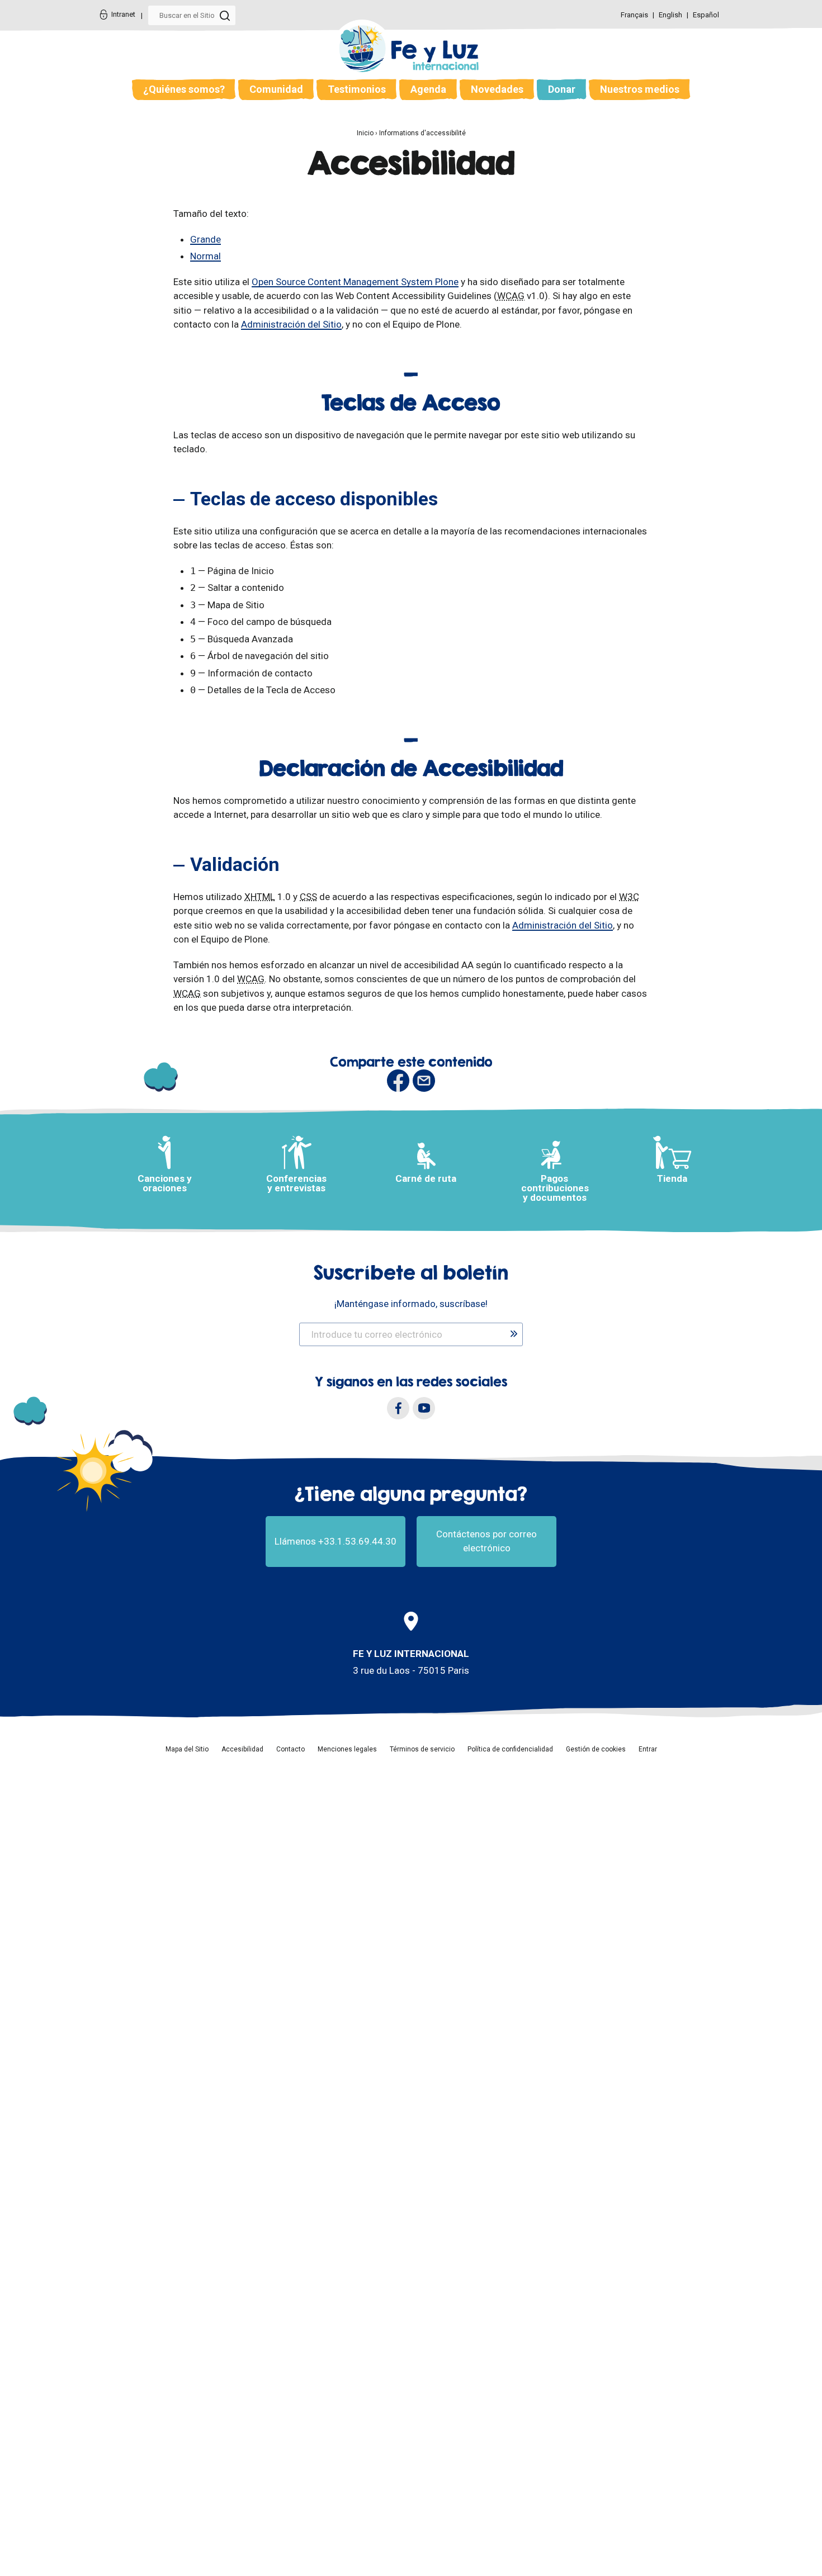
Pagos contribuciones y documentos (555, 1188)
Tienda (672, 1178)
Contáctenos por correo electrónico (486, 1541)
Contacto (290, 1749)
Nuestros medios (640, 89)
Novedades (497, 89)
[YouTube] (424, 1408)
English (671, 15)
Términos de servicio (422, 1749)
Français (635, 15)
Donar (562, 89)
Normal (206, 256)
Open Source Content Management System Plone (355, 282)
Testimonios (357, 89)
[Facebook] (398, 1408)
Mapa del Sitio (187, 1749)
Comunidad (276, 89)
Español (706, 15)
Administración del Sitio (291, 324)
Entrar (648, 1749)
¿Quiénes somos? (184, 89)
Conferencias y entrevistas (296, 1183)
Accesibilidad (242, 1749)
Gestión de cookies (596, 1749)
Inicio (365, 133)
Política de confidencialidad (510, 1749)
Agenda (428, 89)
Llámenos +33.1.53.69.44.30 (336, 1541)
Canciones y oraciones (165, 1183)
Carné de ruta (426, 1178)
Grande (206, 239)
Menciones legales (347, 1749)
